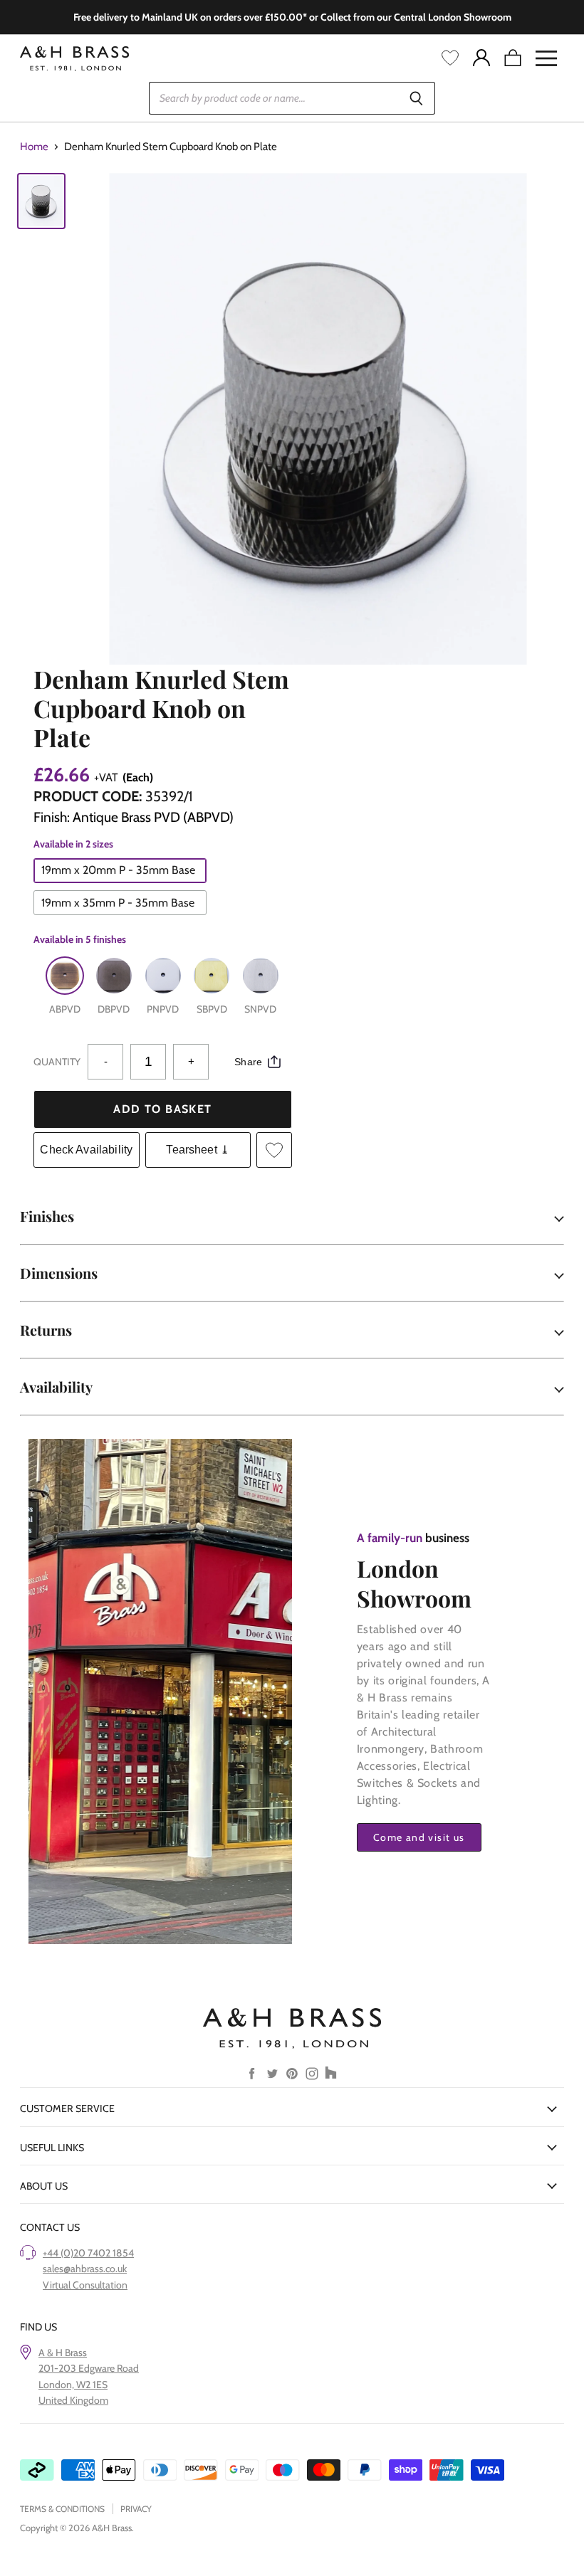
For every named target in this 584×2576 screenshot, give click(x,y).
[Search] (416, 98)
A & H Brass (63, 2353)
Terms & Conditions (62, 2509)
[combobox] (273, 98)
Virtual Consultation (85, 2285)
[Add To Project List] (274, 1150)
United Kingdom (73, 2400)
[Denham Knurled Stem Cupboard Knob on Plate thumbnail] (41, 201)
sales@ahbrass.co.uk (85, 2269)
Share (248, 1062)
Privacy (136, 2509)
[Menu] (546, 58)
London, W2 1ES (73, 2385)
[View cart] (513, 58)
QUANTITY (57, 1062)
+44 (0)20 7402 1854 (88, 2253)
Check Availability (86, 1150)
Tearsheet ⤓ (198, 1150)
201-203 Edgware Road (89, 2368)
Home (34, 147)
